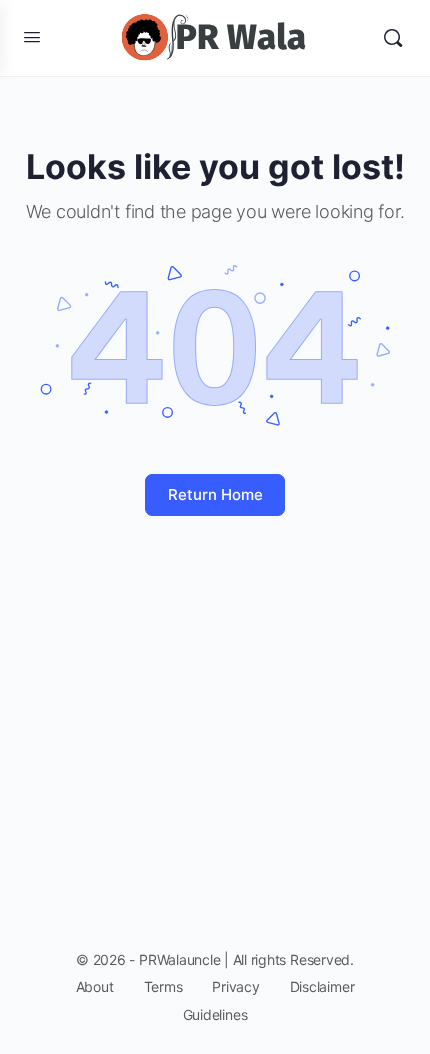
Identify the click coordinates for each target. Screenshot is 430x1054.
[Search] (393, 38)
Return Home (215, 494)
